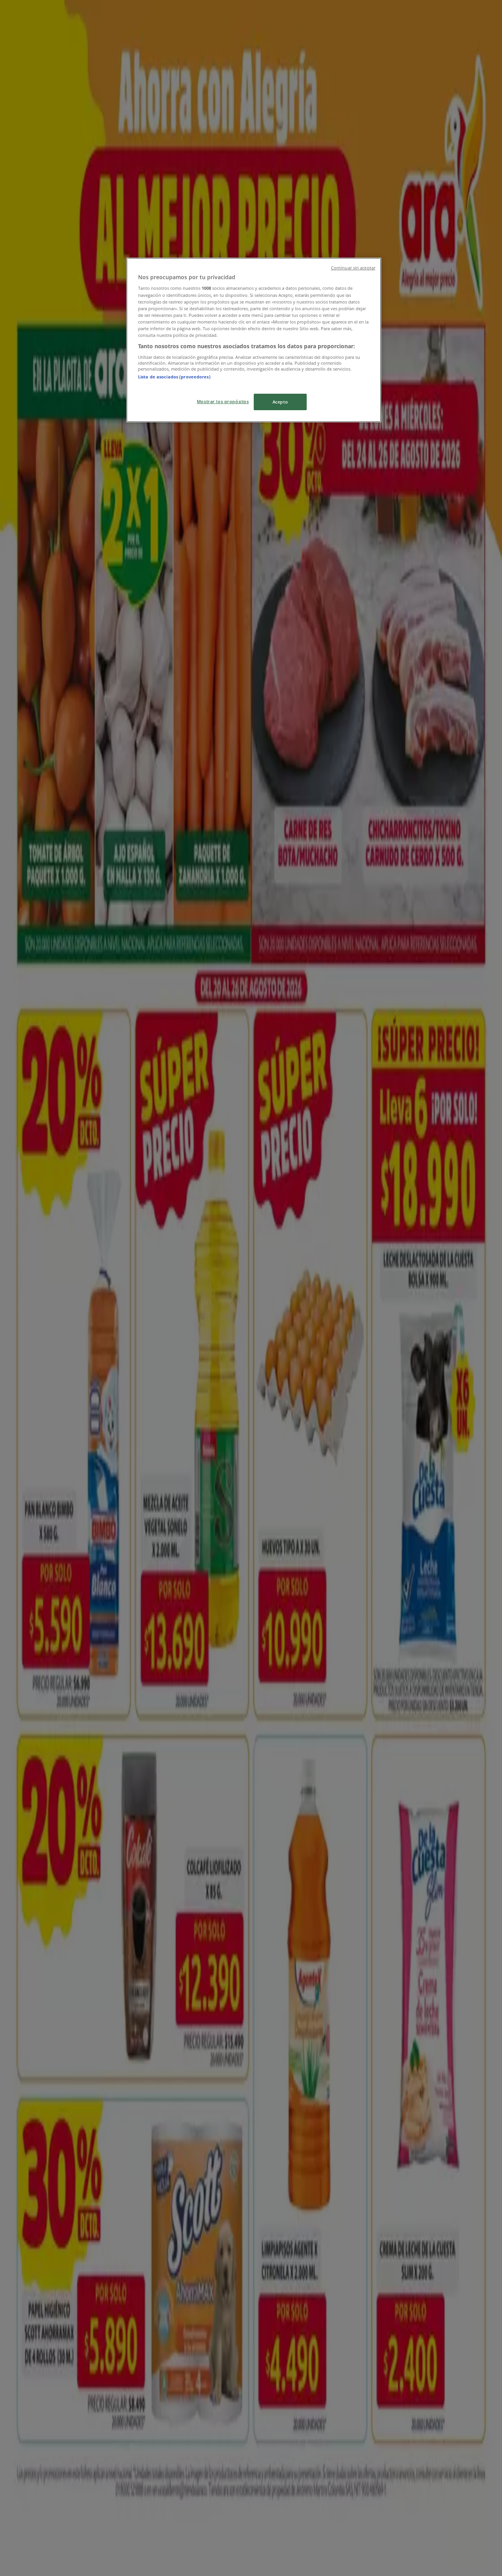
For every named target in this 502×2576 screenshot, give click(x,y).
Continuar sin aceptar (353, 268)
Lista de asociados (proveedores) (174, 377)
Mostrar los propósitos (223, 401)
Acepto (280, 402)
